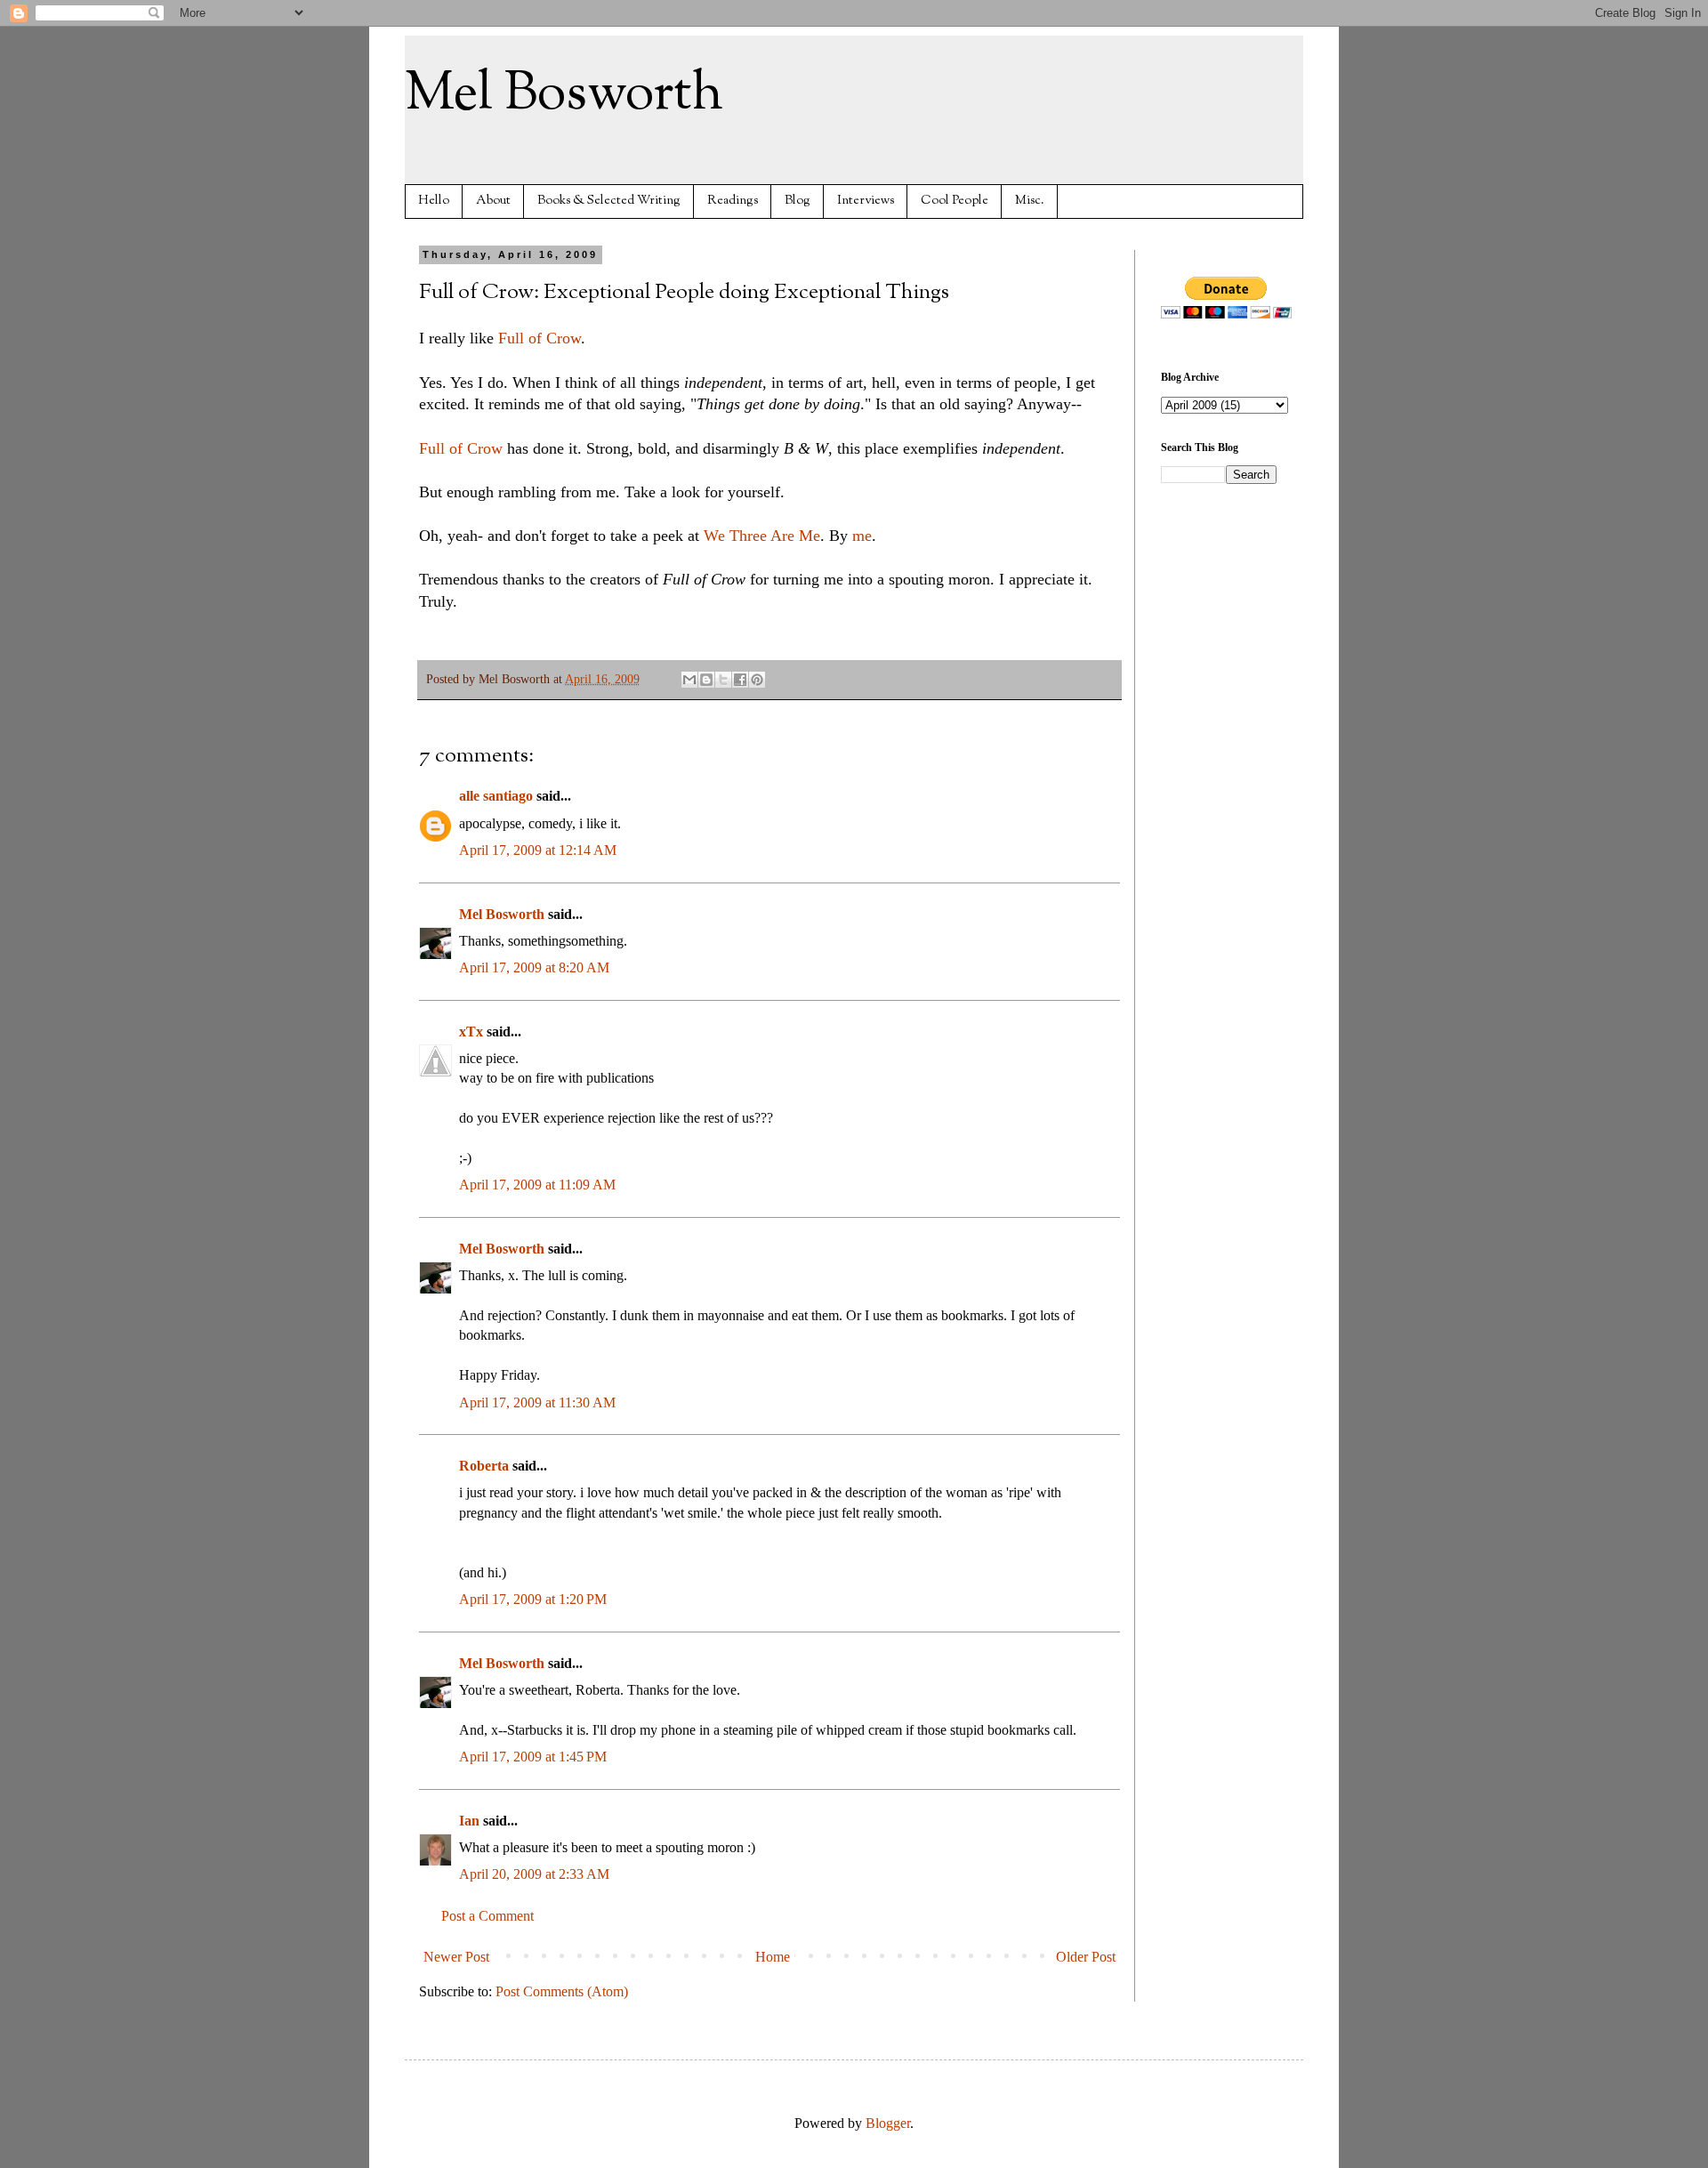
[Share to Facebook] (740, 680)
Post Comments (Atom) (562, 1991)
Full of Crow (540, 338)
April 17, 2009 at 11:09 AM (537, 1185)
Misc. (1030, 201)
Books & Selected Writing (609, 201)
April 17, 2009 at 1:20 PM (533, 1599)
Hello (434, 201)
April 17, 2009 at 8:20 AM (534, 967)
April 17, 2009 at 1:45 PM (533, 1757)
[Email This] (689, 680)
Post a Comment (487, 1916)
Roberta (484, 1466)
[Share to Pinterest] (757, 680)
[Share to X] (723, 680)
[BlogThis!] (706, 680)
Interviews (866, 201)
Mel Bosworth (564, 94)
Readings (733, 201)
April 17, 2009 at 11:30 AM (537, 1402)
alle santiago (496, 796)
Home (773, 1957)
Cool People (955, 201)
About (493, 201)
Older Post (1086, 1957)
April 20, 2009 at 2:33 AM (534, 1874)
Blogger (888, 2123)
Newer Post (456, 1957)
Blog (798, 201)
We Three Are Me (760, 536)
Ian (469, 1821)
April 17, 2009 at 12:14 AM (538, 850)
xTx (471, 1032)
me (862, 536)
